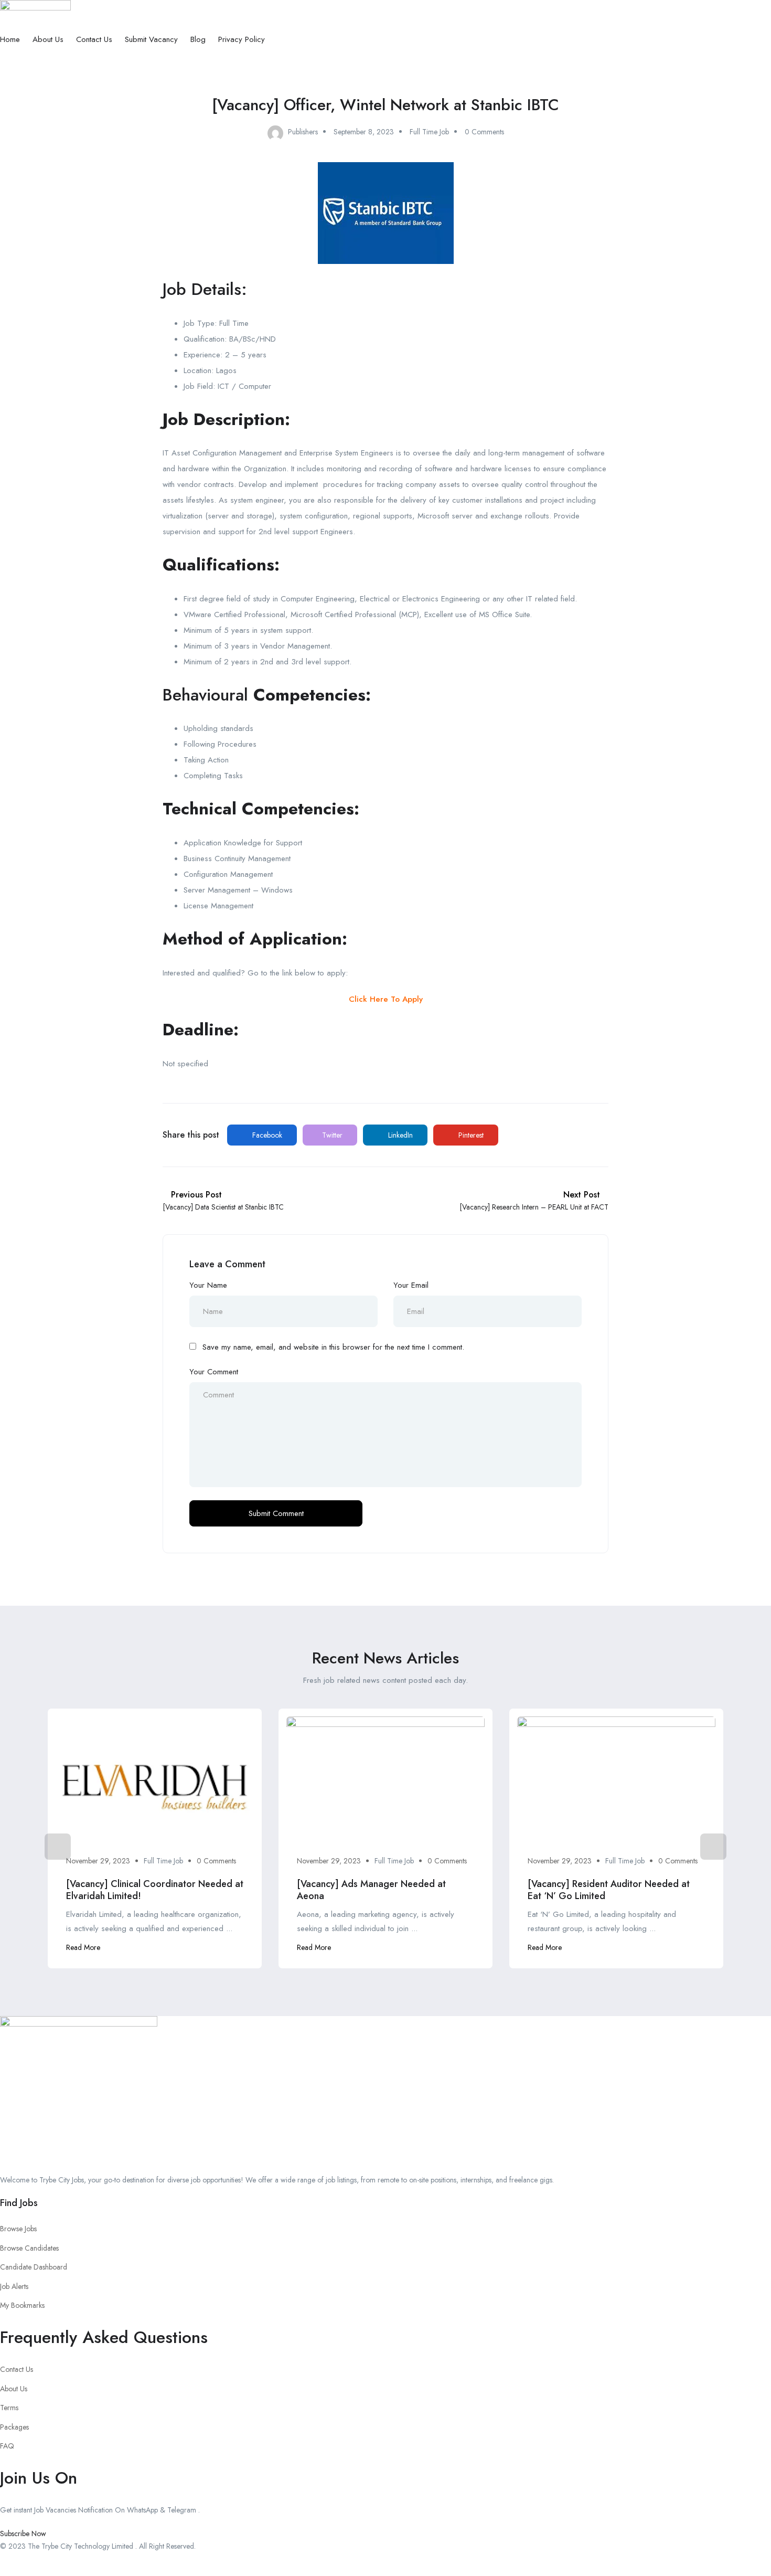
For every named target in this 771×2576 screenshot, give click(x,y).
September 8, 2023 (364, 132)
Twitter (331, 1135)
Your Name (208, 1285)
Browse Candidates (29, 2248)
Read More (83, 1947)
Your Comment (214, 1372)
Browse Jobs (18, 2229)
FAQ (7, 2446)
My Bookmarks (22, 2305)
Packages (14, 2427)
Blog (198, 39)
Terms (9, 2408)
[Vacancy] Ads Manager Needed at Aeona (371, 1890)
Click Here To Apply (386, 999)
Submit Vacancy (151, 39)
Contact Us (94, 39)
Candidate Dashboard (34, 2267)
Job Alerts (14, 2286)
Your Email (411, 1285)
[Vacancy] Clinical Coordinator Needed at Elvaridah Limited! (155, 1890)
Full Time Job (429, 132)
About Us (48, 39)
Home (10, 39)
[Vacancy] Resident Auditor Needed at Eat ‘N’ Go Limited (609, 1890)
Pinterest (470, 1135)
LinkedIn (399, 1135)
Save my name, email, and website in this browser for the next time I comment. (333, 1347)
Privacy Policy (242, 39)
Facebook (266, 1135)
